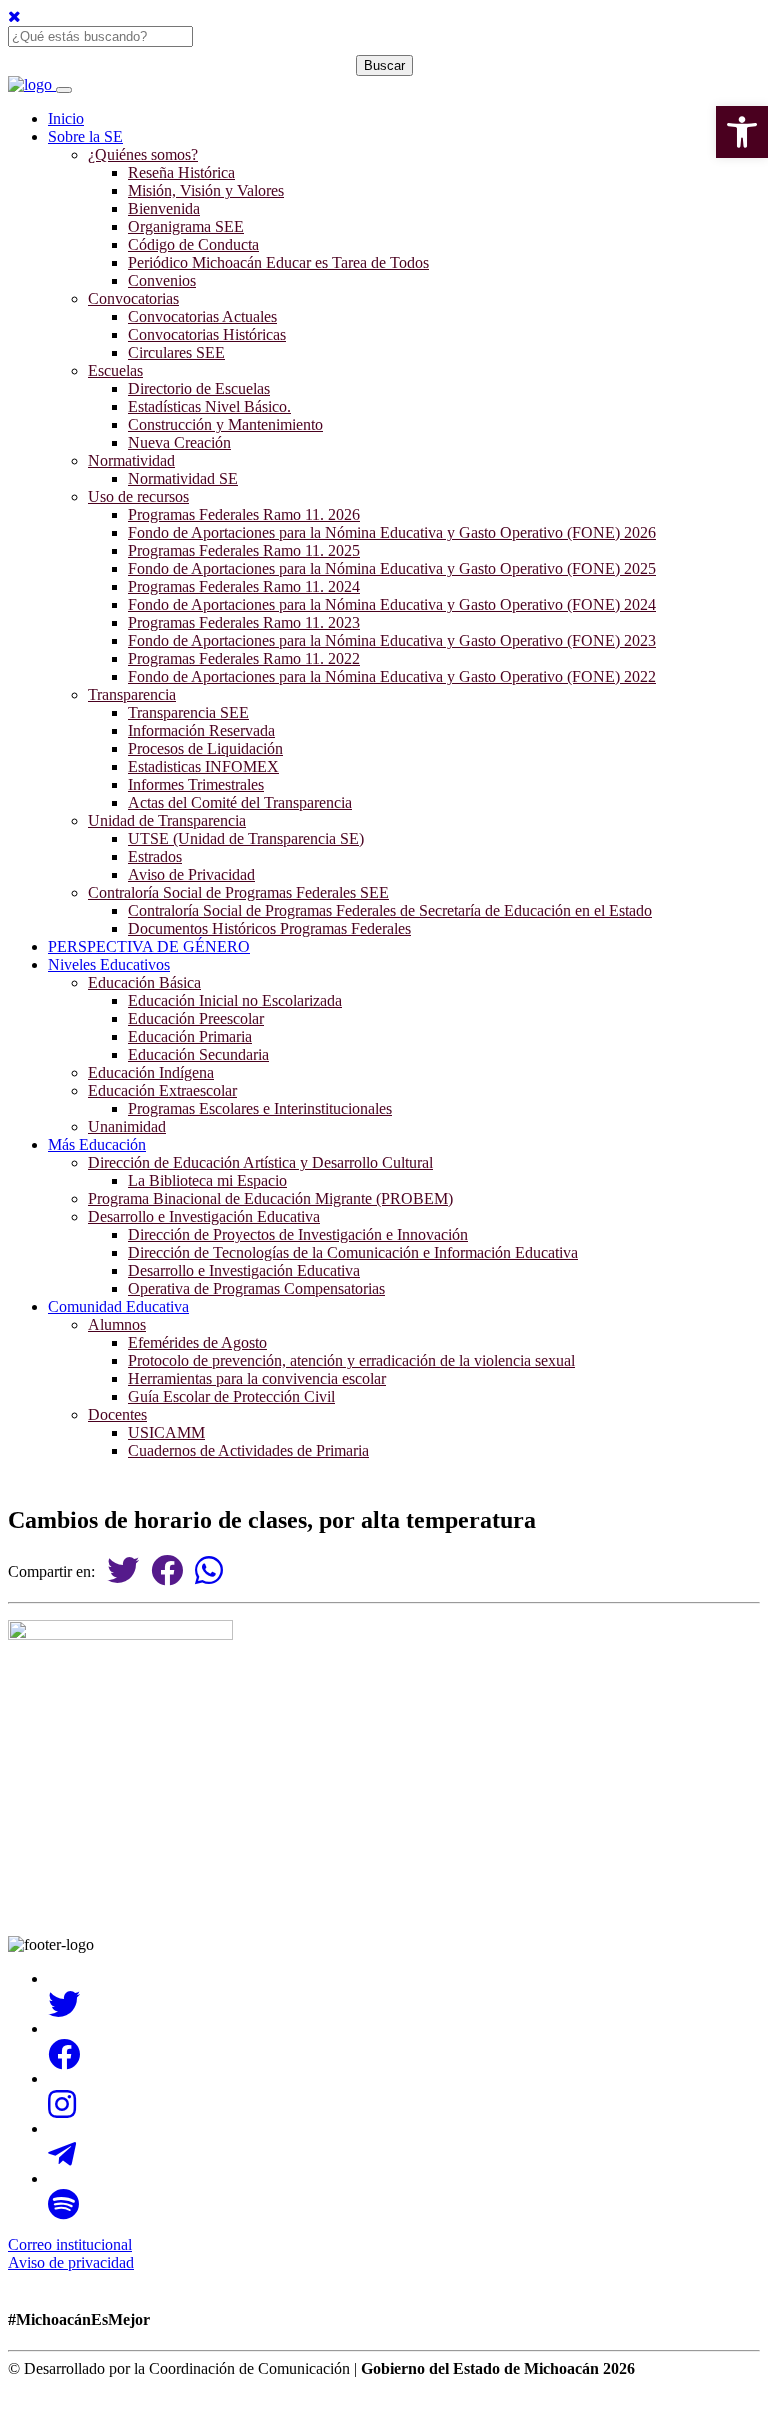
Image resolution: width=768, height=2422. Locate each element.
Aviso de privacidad (71, 2262)
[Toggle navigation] (64, 90)
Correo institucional (70, 2244)
